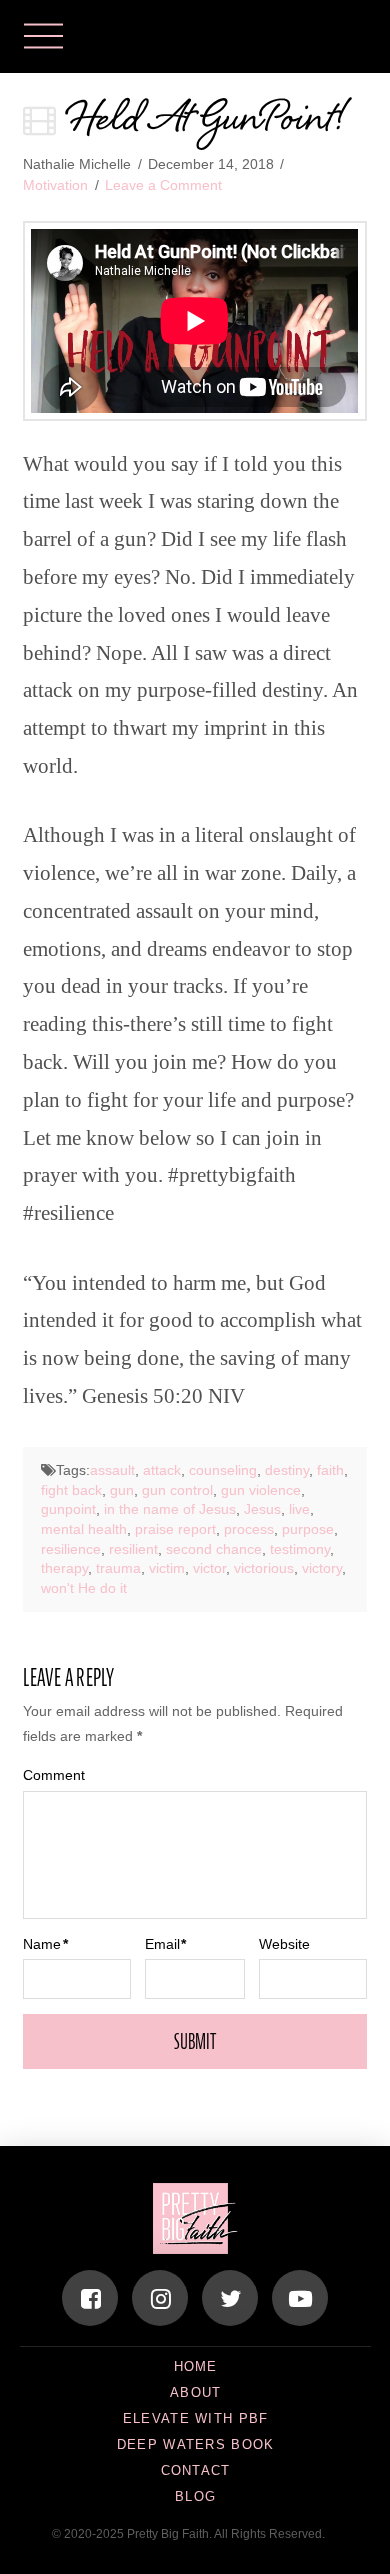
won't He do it (84, 1588)
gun (122, 1490)
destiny (287, 1470)
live (299, 1509)
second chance (214, 1549)
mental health (84, 1529)
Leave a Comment (163, 185)
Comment (54, 1775)
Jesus (262, 1509)
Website (284, 1944)
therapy (64, 1568)
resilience (71, 1549)
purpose (308, 1529)
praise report (175, 1529)
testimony (300, 1549)
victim (167, 1568)
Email (166, 1944)
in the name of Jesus (170, 1509)
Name (45, 1944)
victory (322, 1568)
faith (330, 1470)
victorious (264, 1568)
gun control (177, 1490)
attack (162, 1470)
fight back (71, 1490)
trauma (118, 1568)
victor (209, 1568)
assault (112, 1470)
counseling (223, 1470)
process (249, 1529)
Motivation (55, 185)
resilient (133, 1549)
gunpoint (68, 1509)
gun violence (261, 1490)
